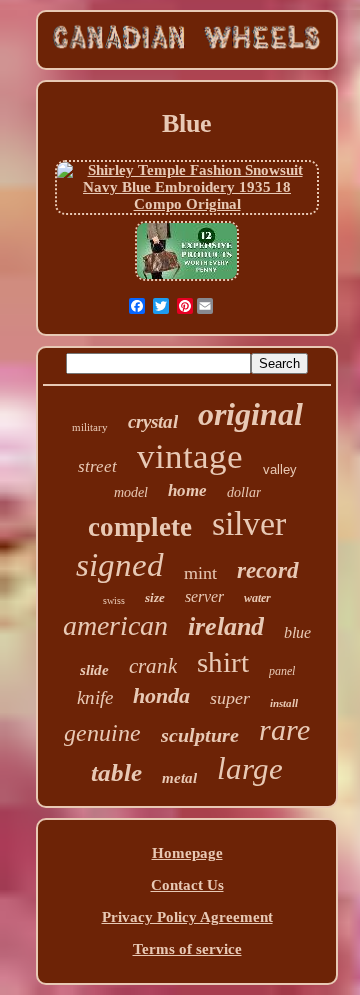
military (90, 427)
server (204, 596)
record (268, 570)
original (250, 414)
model (131, 492)
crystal (153, 421)
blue (297, 632)
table (116, 772)
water (257, 598)
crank (153, 666)
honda (161, 695)
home (187, 490)
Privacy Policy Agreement (187, 917)
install (284, 703)
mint (200, 573)
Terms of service (187, 949)
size (155, 597)
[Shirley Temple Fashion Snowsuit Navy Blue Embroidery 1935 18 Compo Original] (186, 204)
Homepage (187, 853)
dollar (244, 492)
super (230, 698)
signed (120, 565)
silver (249, 523)
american (115, 625)
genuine (102, 733)
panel (282, 671)
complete (140, 527)
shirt (223, 662)
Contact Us (187, 885)
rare (284, 729)
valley (280, 469)
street (97, 466)
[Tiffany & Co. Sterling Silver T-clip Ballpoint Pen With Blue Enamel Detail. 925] (187, 279)
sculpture (200, 735)
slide (94, 670)
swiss (114, 600)
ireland (226, 626)
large (250, 768)
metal (179, 778)
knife (95, 697)
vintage (190, 456)
